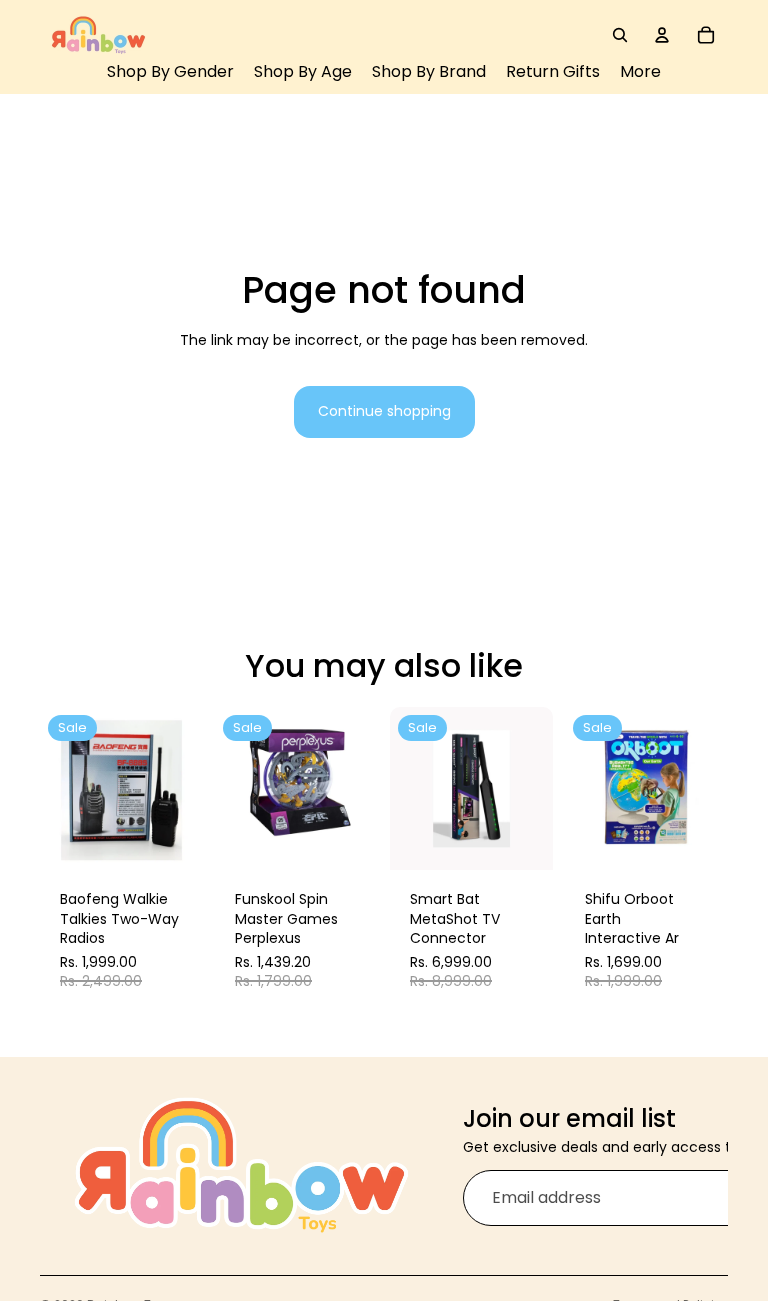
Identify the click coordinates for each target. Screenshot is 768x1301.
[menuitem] (640, 72)
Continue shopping (384, 411)
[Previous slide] (62, 789)
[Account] (662, 35)
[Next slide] (181, 789)
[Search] (620, 35)
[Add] (173, 839)
